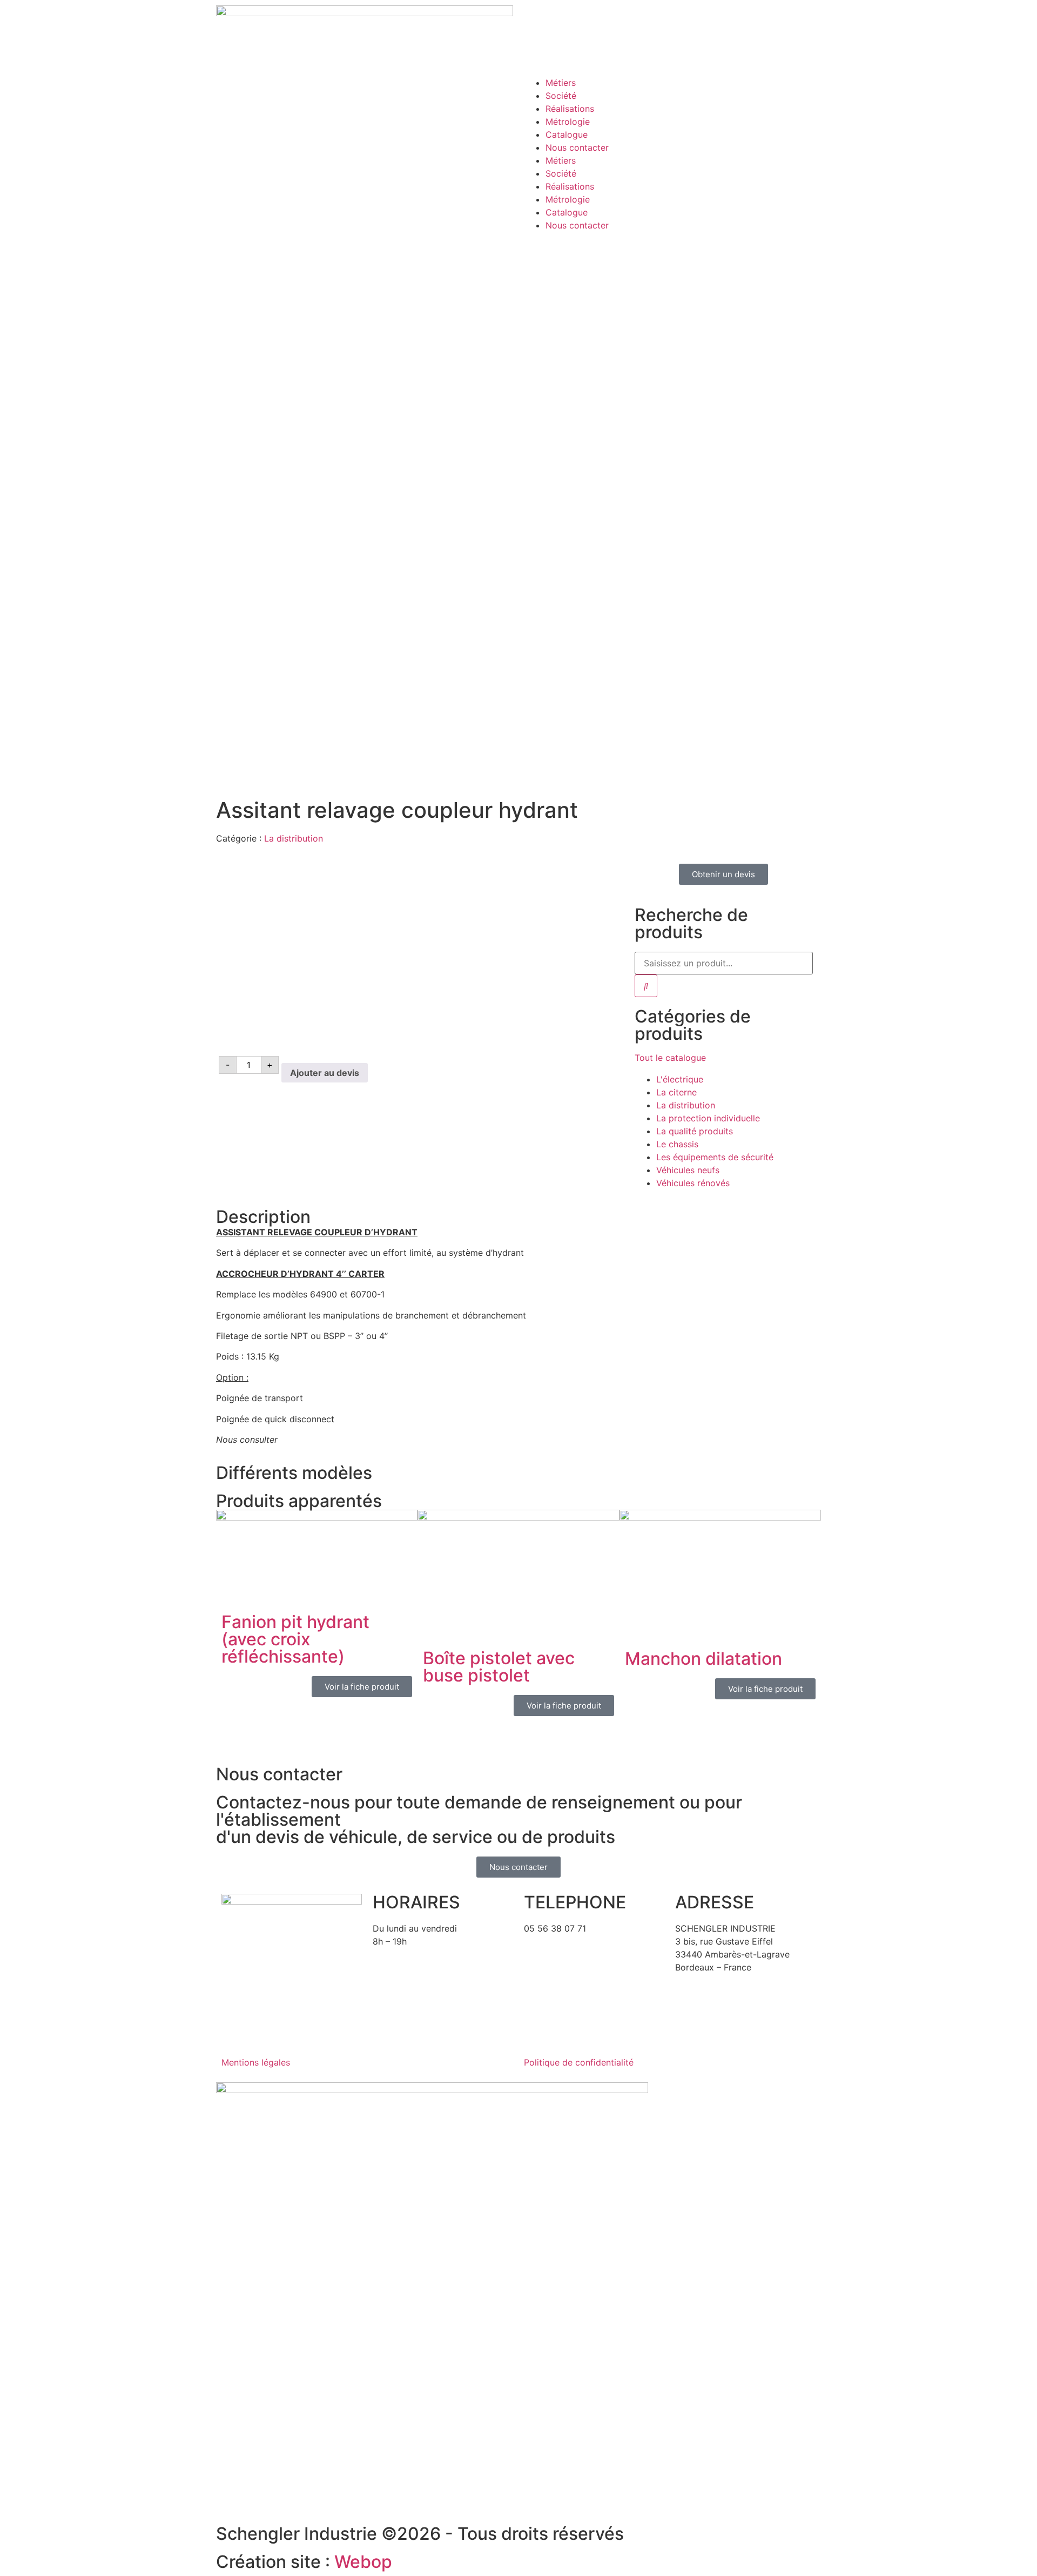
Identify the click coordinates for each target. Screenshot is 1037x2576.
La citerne (676, 1092)
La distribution (294, 838)
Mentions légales (256, 2062)
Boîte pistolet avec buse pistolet (499, 1667)
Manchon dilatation (703, 1659)
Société (561, 96)
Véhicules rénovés (693, 1183)
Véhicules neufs (688, 1170)
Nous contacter (577, 147)
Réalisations (570, 109)
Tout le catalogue (670, 1058)
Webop (363, 2562)
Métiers (561, 83)
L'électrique (680, 1079)
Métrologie (568, 122)
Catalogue (567, 134)
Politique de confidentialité (579, 2062)
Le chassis (677, 1144)
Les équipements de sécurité (715, 1157)
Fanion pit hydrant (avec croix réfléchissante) (295, 1639)
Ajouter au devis (325, 1073)
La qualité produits (695, 1131)
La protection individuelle (708, 1118)
